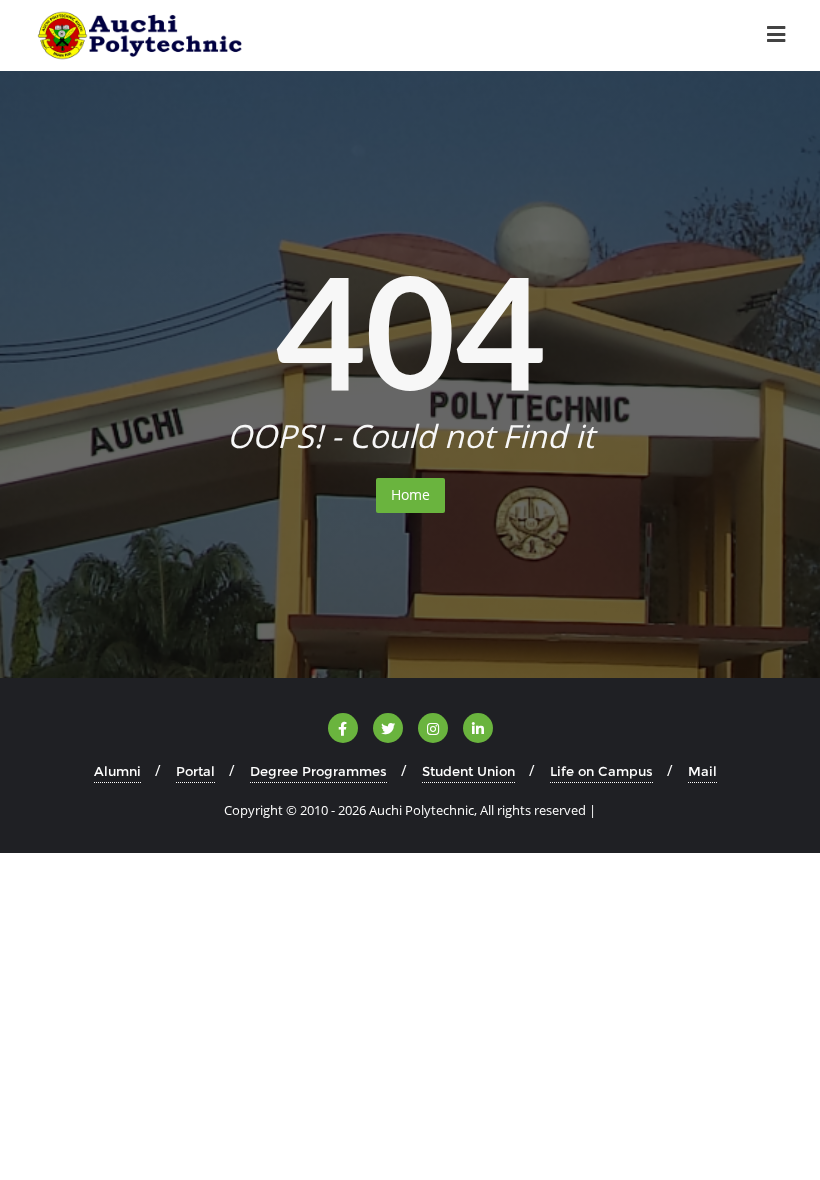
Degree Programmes (318, 771)
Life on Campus (601, 771)
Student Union (468, 771)
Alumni (117, 771)
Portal (195, 771)
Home (410, 494)
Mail (702, 771)
